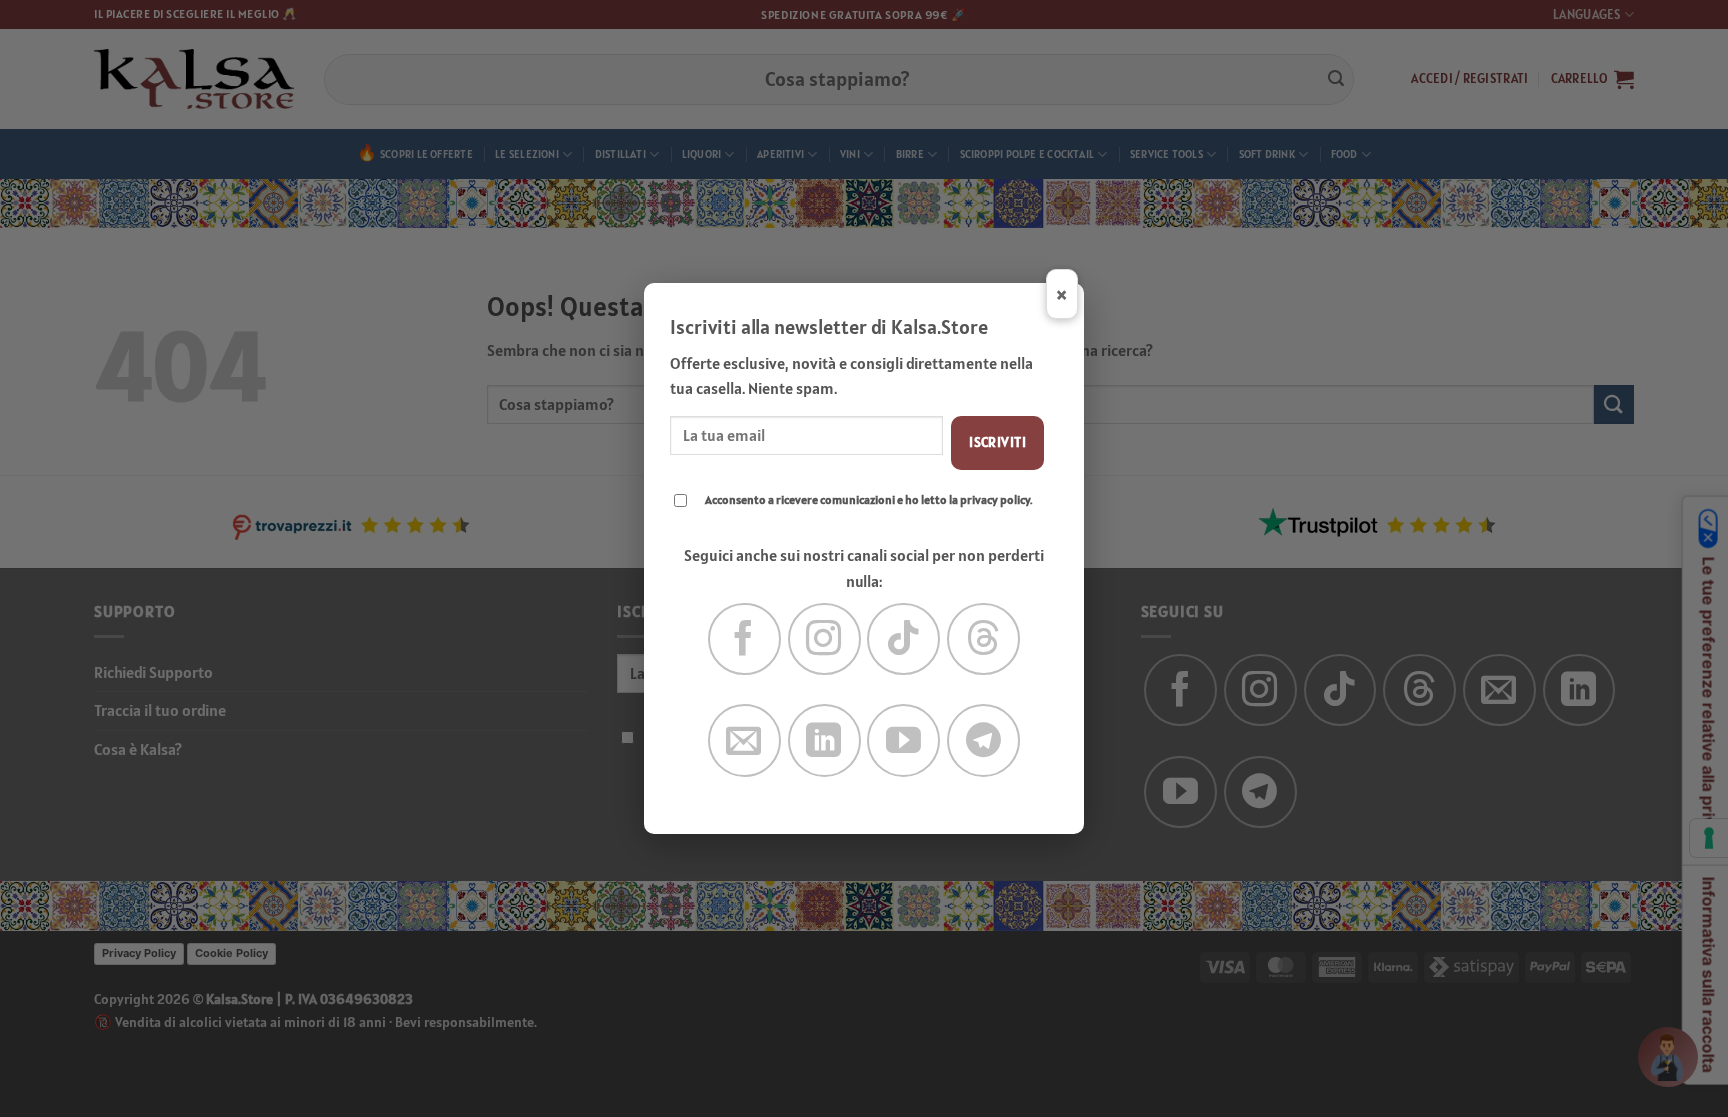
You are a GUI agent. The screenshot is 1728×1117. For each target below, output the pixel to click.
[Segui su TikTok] (903, 639)
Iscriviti (997, 442)
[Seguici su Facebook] (744, 639)
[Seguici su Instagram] (824, 639)
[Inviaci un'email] (744, 740)
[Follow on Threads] (983, 639)
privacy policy (995, 499)
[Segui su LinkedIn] (824, 740)
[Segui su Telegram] (983, 740)
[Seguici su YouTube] (903, 740)
